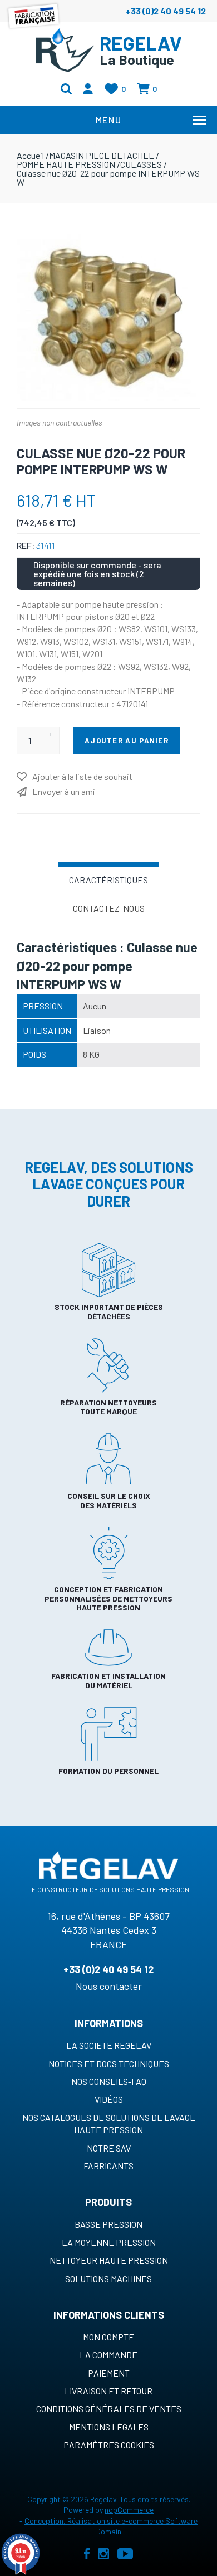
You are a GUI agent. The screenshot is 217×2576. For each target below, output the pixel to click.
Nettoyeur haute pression (109, 2260)
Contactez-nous (109, 908)
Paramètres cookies (109, 2445)
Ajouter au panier (127, 741)
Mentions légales (109, 2427)
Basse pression (108, 2224)
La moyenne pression (109, 2242)
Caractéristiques (108, 880)
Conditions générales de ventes (109, 2409)
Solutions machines (108, 2279)
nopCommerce (129, 2510)
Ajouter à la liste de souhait (82, 776)
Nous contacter (109, 1986)
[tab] (108, 879)
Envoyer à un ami (64, 791)
